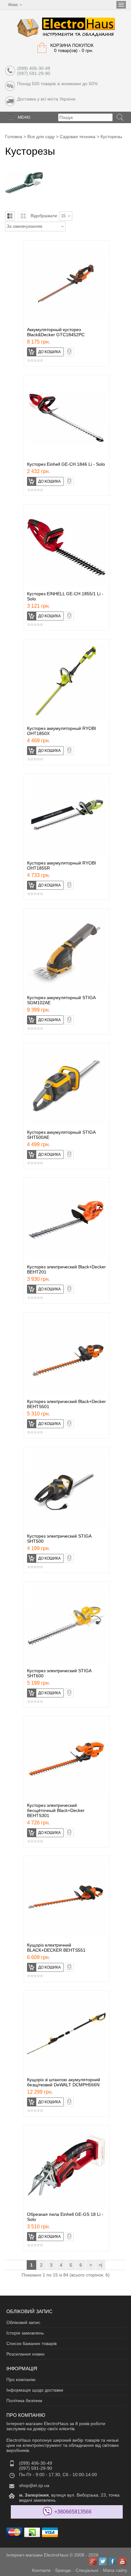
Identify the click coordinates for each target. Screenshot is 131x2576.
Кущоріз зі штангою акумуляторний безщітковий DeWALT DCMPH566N (64, 2082)
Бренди (63, 2570)
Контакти (41, 2570)
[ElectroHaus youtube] (122, 2561)
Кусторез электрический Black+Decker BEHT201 (66, 1269)
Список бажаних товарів (31, 2343)
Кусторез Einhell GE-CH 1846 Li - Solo (66, 464)
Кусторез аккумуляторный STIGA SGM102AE (61, 1000)
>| (100, 2265)
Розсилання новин (25, 2354)
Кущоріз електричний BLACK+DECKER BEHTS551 (56, 1948)
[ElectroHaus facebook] (113, 2561)
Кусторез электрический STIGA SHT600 (59, 1673)
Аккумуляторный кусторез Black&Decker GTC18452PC (56, 332)
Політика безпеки (24, 2401)
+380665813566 (73, 2512)
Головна (14, 137)
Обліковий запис (23, 2322)
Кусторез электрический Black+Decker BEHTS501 (66, 1404)
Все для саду (41, 137)
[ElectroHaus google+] (93, 2561)
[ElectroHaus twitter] (103, 2561)
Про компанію (21, 2379)
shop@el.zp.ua (34, 2485)
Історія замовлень (25, 2333)
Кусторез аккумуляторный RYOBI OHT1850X (62, 731)
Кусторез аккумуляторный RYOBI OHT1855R (62, 865)
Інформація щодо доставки (35, 2390)
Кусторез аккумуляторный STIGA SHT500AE (61, 1135)
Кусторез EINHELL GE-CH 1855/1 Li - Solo (65, 596)
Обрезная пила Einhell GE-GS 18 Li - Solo (65, 2217)
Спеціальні (87, 2570)
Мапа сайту (115, 2570)
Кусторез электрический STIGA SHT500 (59, 1539)
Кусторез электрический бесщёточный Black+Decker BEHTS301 (56, 1810)
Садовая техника (78, 137)
